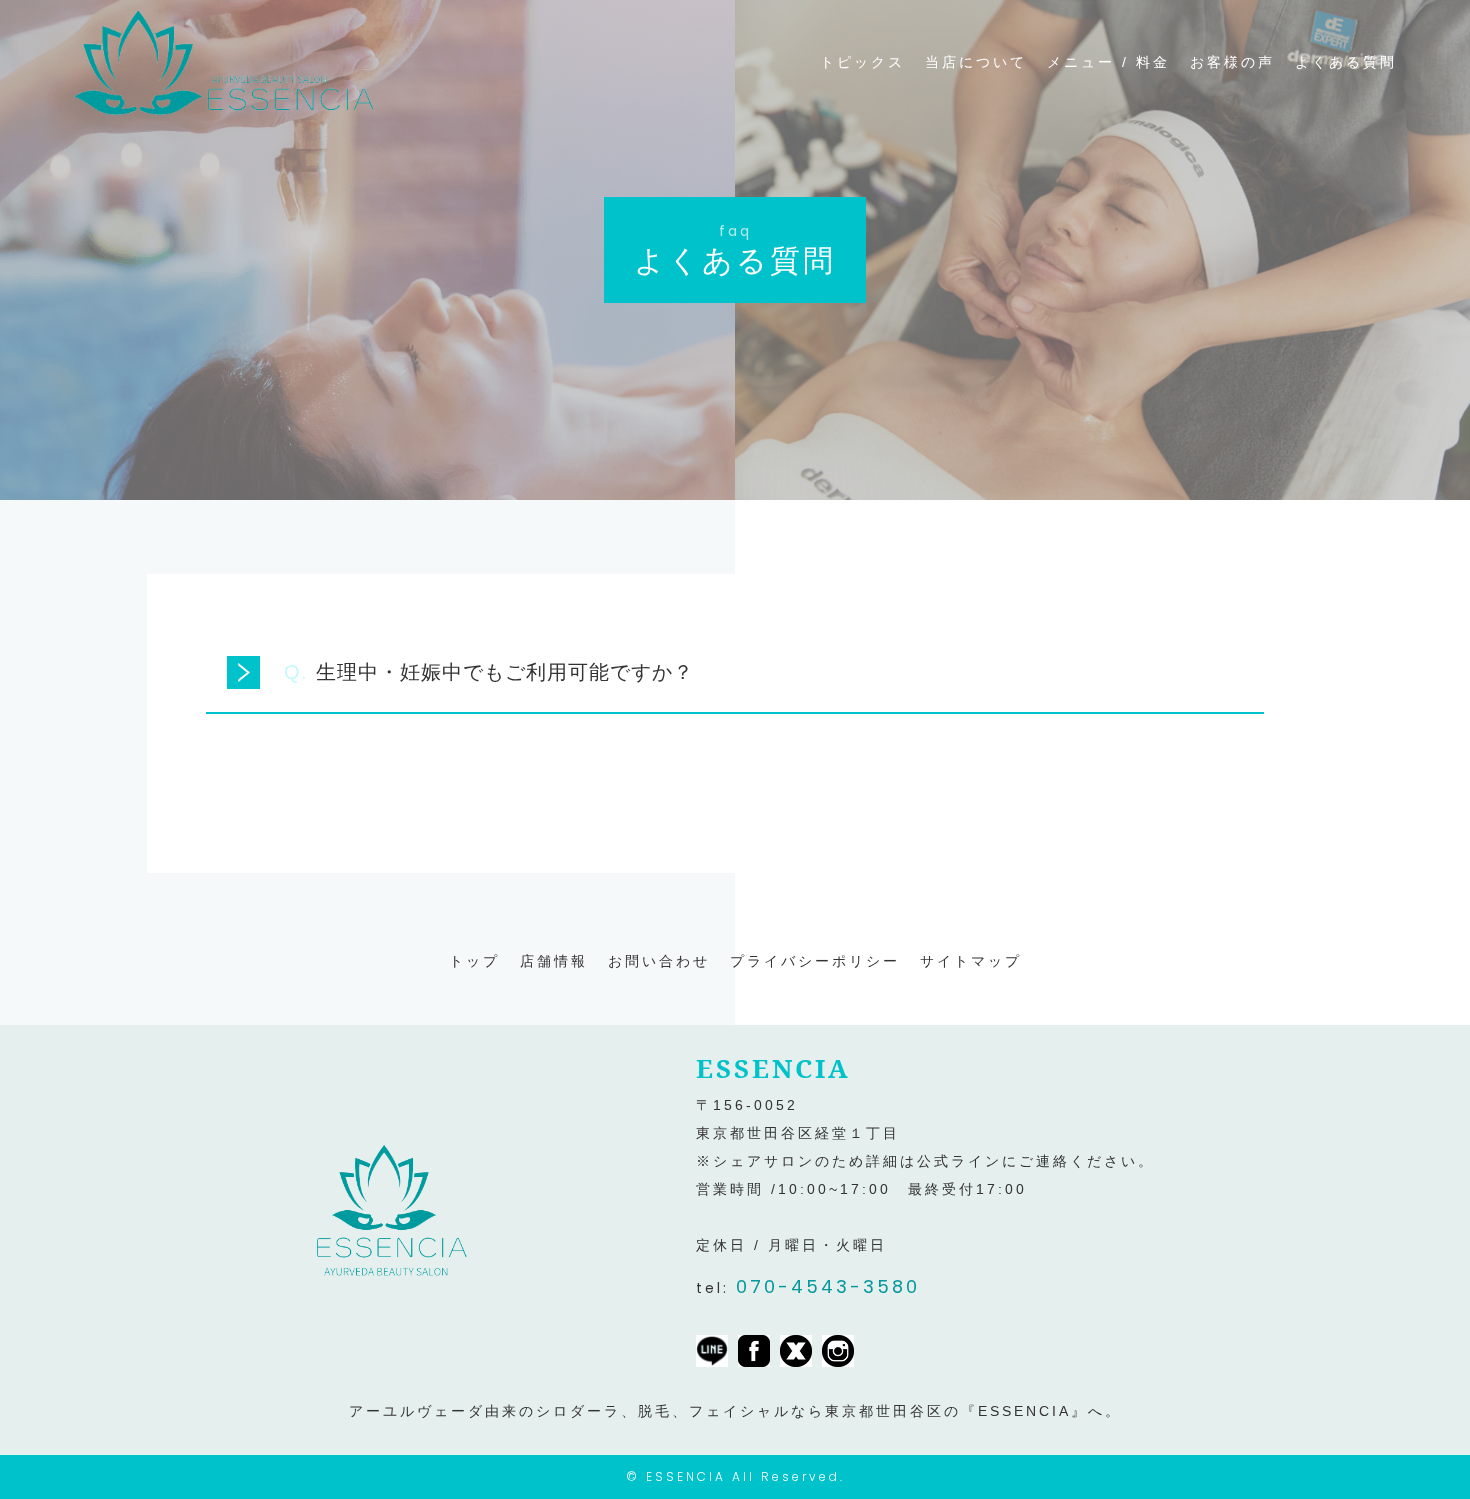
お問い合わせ (659, 961)
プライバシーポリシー (815, 961)
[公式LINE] (712, 1353)
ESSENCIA (686, 1476)
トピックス (862, 62)
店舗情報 (554, 961)
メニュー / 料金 (1108, 62)
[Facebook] (754, 1353)
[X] (796, 1353)
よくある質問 (1346, 62)
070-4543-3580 (828, 1286)
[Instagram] (838, 1353)
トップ (474, 961)
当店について (976, 62)
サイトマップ (971, 961)
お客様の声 (1232, 62)
